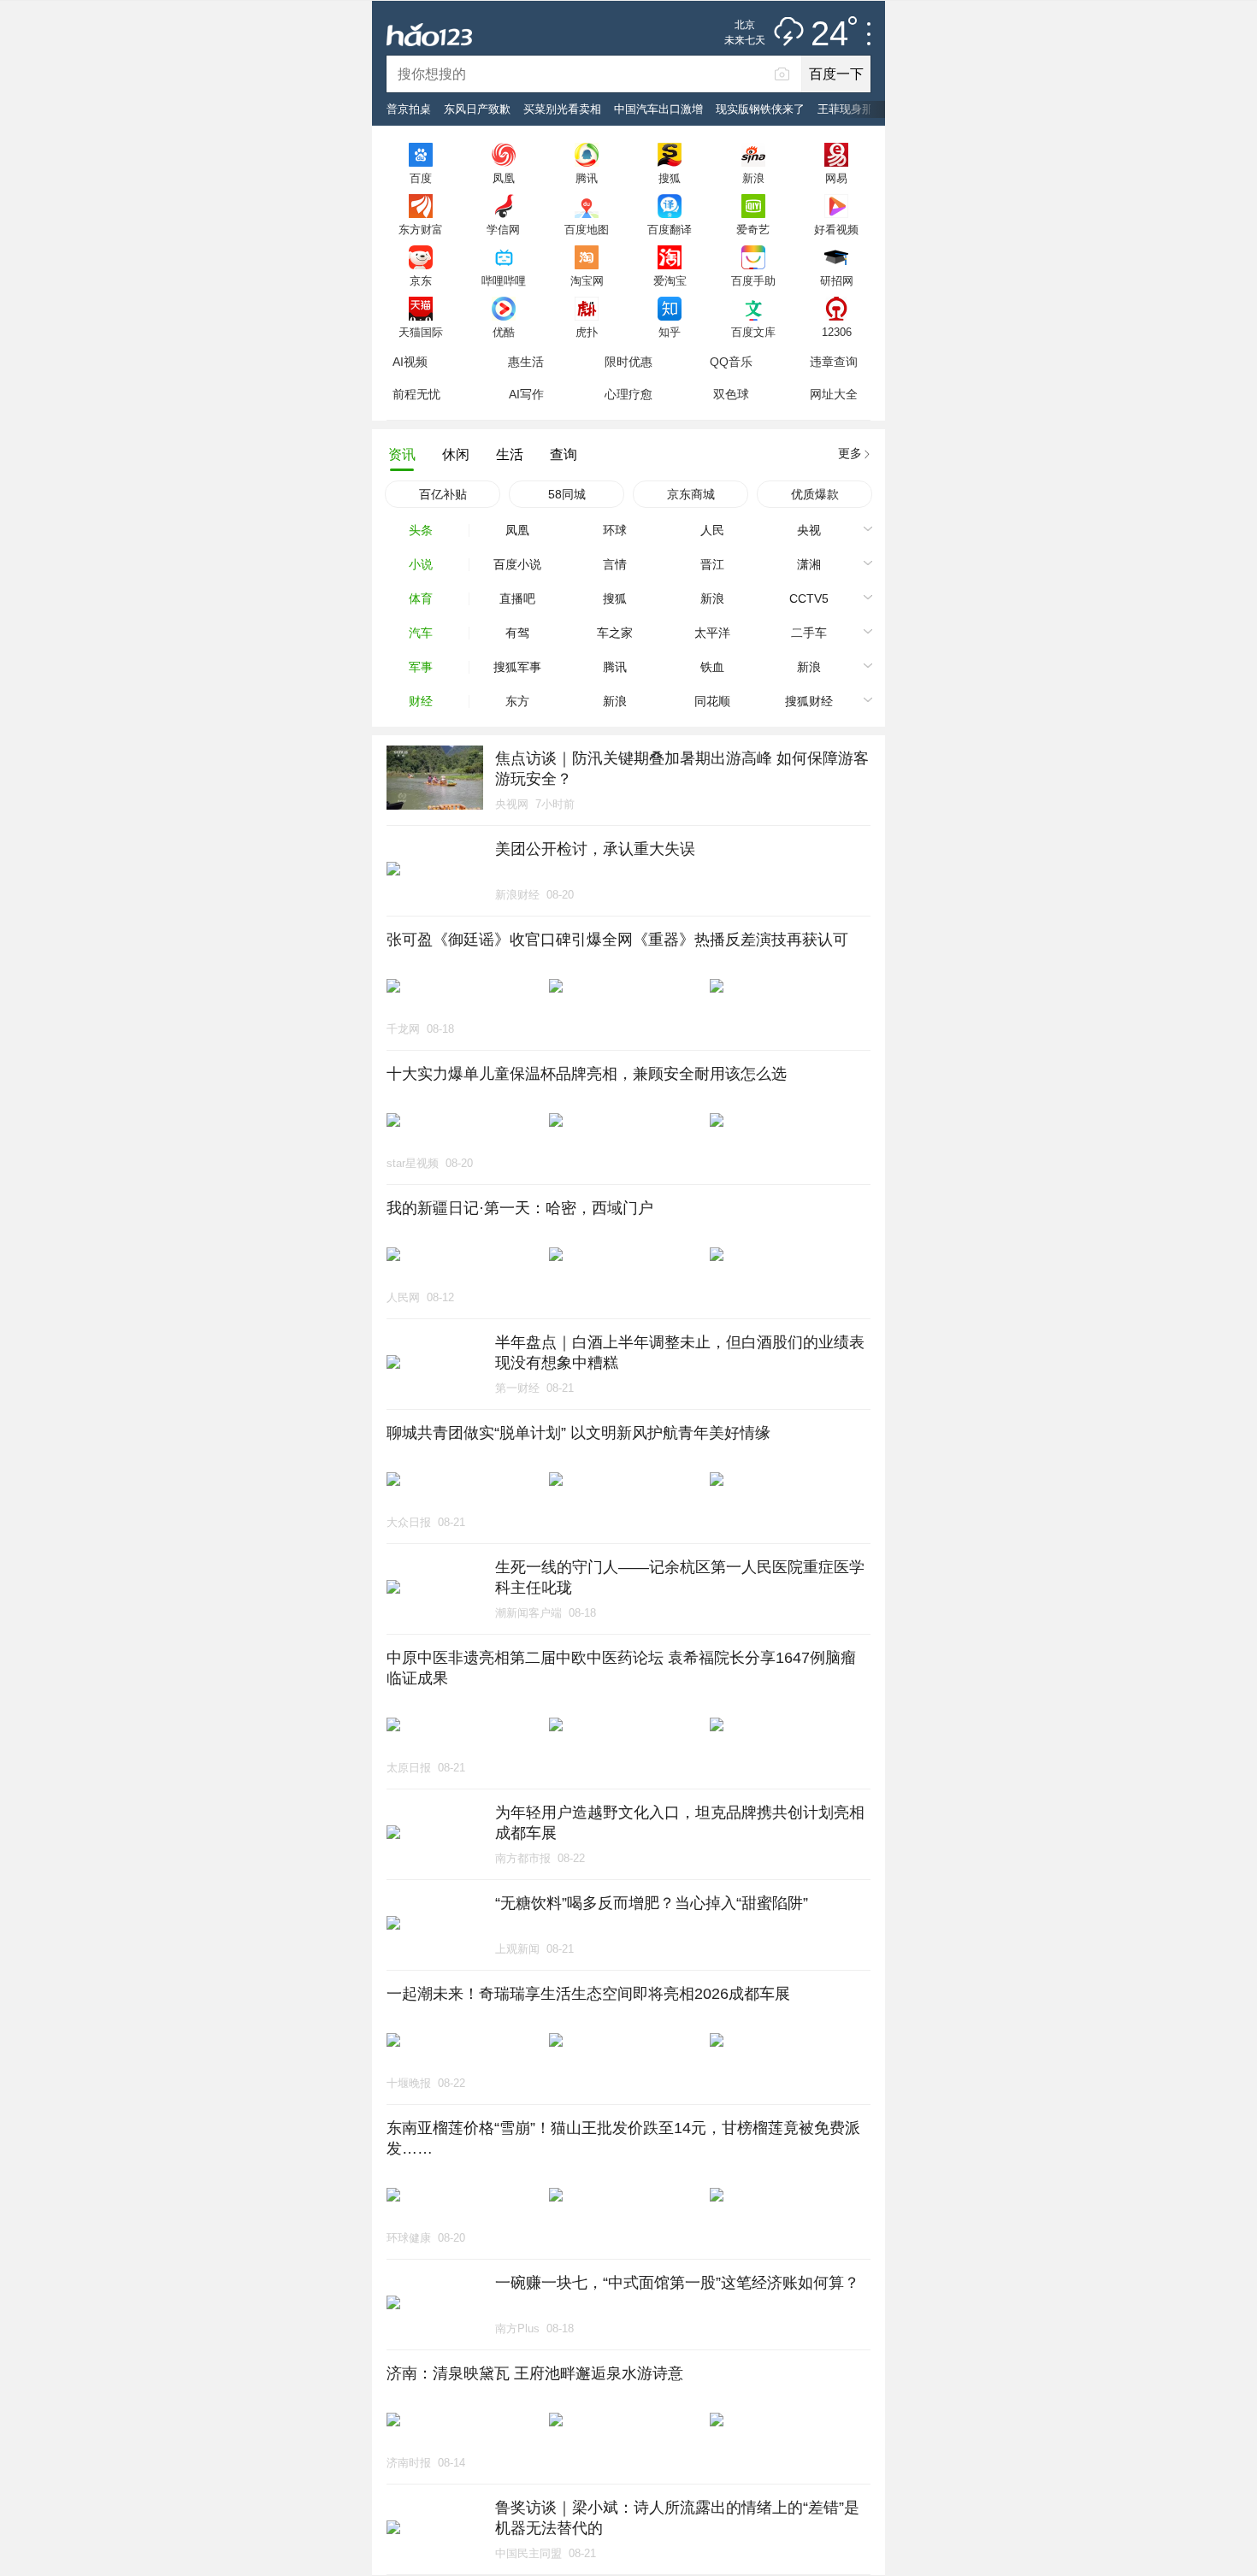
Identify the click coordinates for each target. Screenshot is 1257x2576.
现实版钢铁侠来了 (760, 109)
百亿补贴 (443, 494)
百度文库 (753, 332)
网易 (836, 178)
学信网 (503, 229)
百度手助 (753, 280)
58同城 (567, 494)
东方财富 (421, 229)
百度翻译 (670, 229)
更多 (850, 453)
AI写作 (526, 394)
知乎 (670, 332)
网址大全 (834, 394)
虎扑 (587, 332)
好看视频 (836, 229)
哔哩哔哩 (504, 280)
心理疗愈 (628, 394)
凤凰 (504, 178)
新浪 (753, 178)
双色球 (731, 394)
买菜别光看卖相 (562, 109)
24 (829, 34)
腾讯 (587, 178)
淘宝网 (587, 280)
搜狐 (670, 178)
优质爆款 (815, 494)
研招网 (837, 280)
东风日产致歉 (477, 109)
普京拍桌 (409, 109)
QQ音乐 (731, 362)
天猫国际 (421, 332)
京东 (421, 280)
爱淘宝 (670, 280)
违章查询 (834, 362)
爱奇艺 (753, 229)
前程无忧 (416, 394)
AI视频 (410, 362)
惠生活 (526, 362)
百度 (421, 178)
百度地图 (587, 229)
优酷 (504, 332)
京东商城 (691, 494)
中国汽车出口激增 (658, 109)
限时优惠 (628, 362)
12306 (837, 332)
